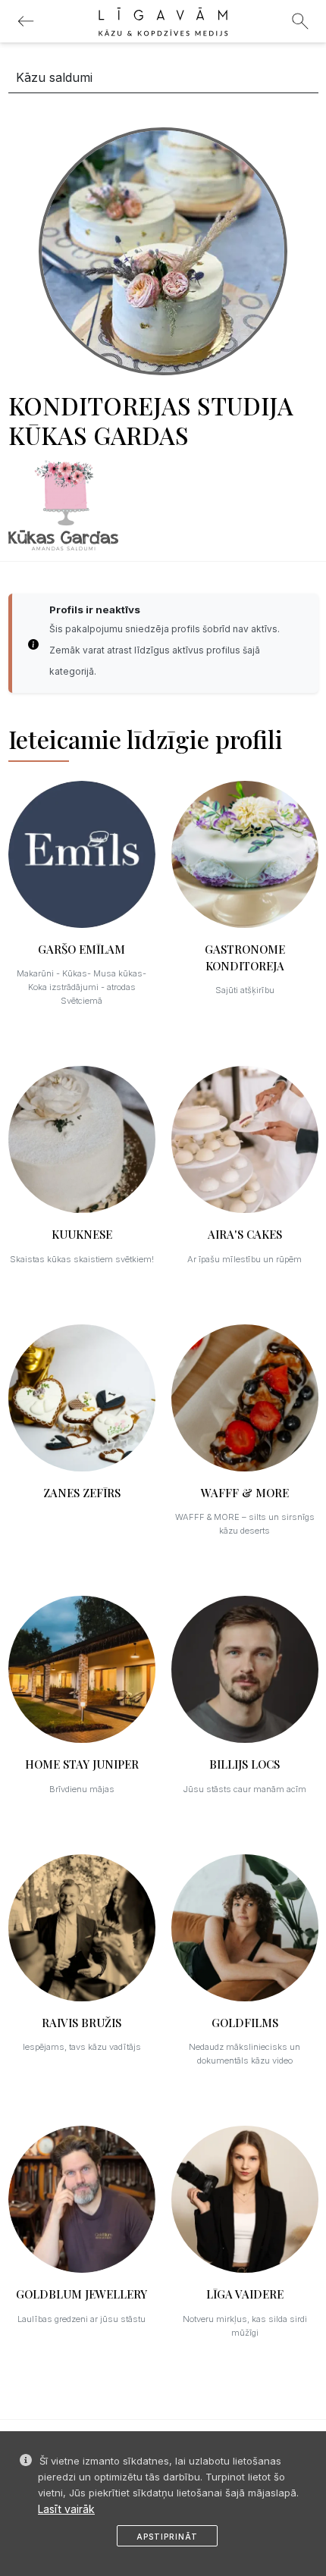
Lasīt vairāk (66, 2509)
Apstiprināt (167, 2537)
